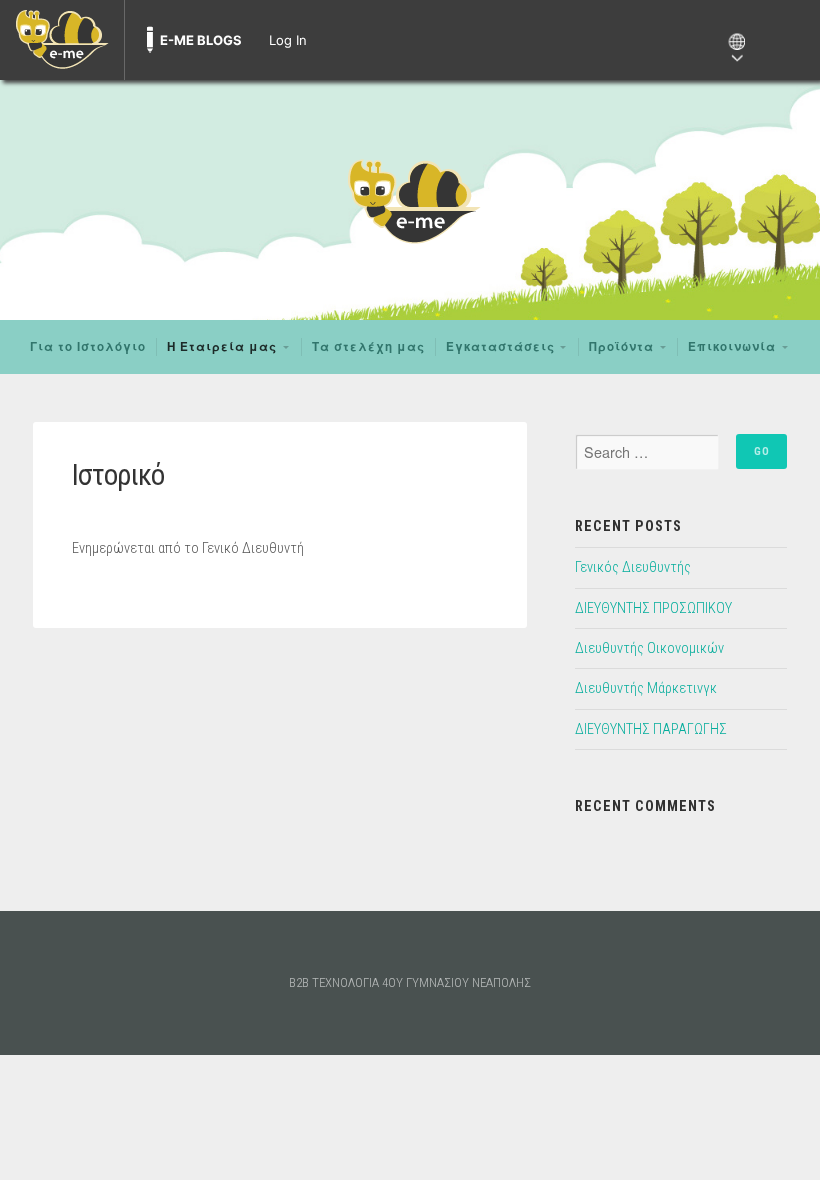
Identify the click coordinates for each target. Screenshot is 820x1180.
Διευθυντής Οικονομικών (649, 648)
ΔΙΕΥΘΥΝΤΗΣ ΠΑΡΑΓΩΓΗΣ (651, 729)
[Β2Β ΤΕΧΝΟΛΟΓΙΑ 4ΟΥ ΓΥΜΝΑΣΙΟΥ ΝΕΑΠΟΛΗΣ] (410, 200)
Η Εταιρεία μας (222, 347)
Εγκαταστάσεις (500, 347)
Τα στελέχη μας (368, 347)
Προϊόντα (621, 347)
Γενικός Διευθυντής (633, 567)
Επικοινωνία (732, 347)
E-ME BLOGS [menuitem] (201, 40)
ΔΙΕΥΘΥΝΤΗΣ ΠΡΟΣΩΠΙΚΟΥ (653, 608)
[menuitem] (62, 40)
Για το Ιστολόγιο (88, 347)
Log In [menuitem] (288, 40)
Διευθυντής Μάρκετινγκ (646, 688)
